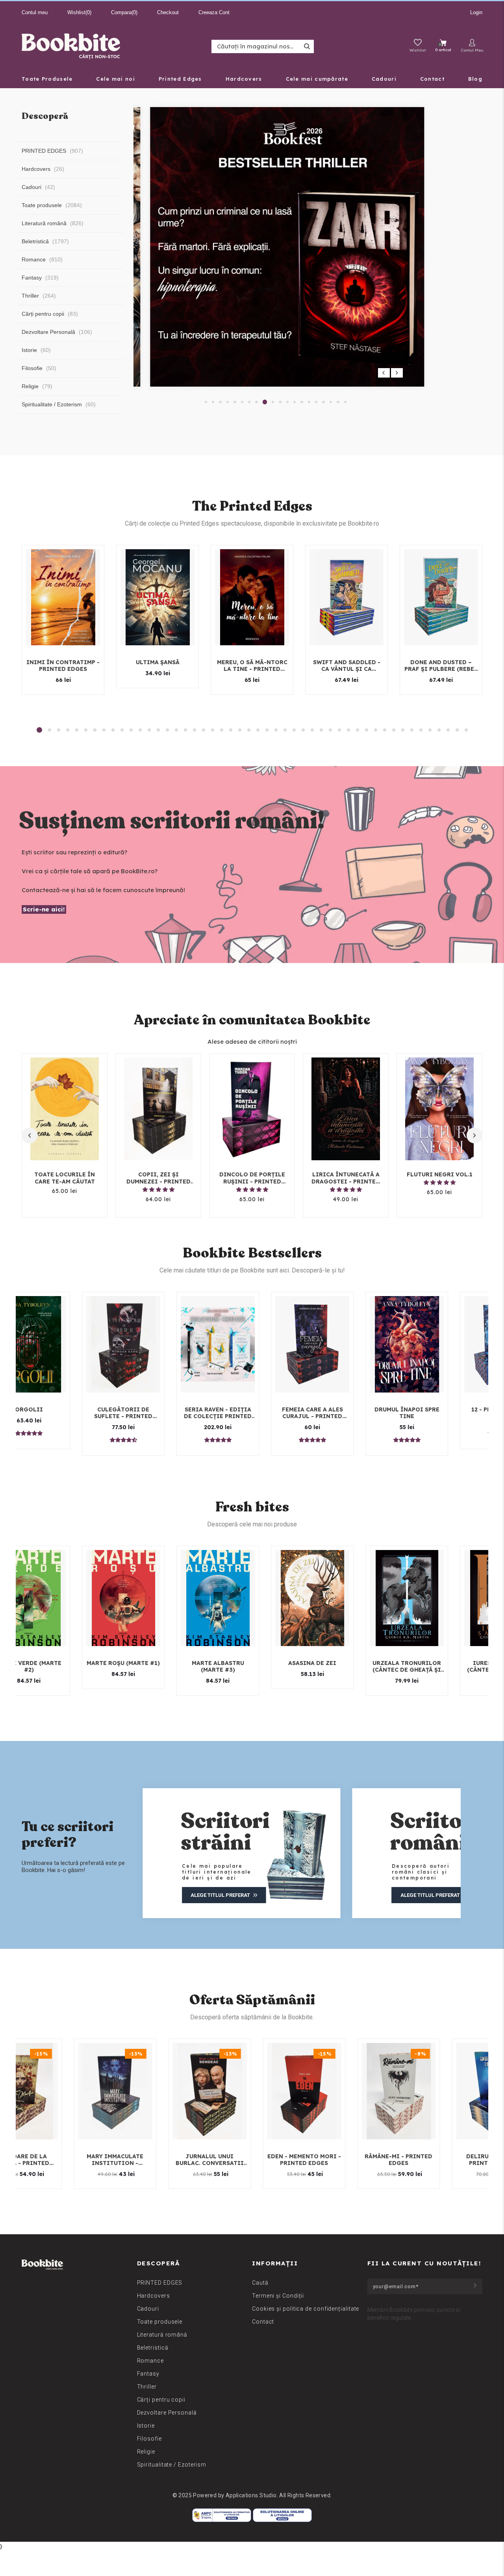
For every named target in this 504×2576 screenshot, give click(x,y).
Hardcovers (154, 2296)
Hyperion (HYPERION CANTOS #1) (431, 1667)
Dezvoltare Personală (167, 2413)
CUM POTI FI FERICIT (331, 2157)
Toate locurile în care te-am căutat (65, 1178)
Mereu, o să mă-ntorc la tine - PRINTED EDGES (252, 666)
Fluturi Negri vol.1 (440, 1174)
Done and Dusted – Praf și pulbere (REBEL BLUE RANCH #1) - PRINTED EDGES (441, 666)
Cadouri (148, 2309)
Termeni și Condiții (278, 2296)
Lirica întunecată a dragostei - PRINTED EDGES (346, 1178)
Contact (263, 2322)
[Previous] (384, 373)
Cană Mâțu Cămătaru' (53, 1410)
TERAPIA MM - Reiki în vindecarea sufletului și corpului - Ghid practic (431, 1413)
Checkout (168, 12)
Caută (260, 2283)
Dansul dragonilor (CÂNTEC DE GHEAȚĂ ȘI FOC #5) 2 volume (242, 1667)
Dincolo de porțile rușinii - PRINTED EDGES (252, 1178)
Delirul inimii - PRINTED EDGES (142, 2160)
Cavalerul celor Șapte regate (337, 1667)
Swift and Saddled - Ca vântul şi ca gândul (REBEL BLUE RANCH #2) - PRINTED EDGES (347, 666)
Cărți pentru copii (161, 2400)
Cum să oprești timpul (236, 2157)
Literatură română (162, 2335)
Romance (150, 2361)
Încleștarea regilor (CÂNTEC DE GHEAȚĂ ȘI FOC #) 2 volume (53, 1667)
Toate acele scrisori (148, 1410)
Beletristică (153, 2348)
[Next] (397, 373)
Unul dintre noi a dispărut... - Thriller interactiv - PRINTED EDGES (337, 1413)
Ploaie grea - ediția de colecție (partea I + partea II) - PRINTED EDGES (242, 1413)
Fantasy (148, 2374)
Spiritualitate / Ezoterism (172, 2465)
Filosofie (149, 2439)
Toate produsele (160, 2322)
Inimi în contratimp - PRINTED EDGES (63, 666)
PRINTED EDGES (160, 2283)
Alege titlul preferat (300, 1895)
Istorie (146, 2426)
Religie (146, 2452)
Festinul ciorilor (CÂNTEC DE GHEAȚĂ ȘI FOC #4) (148, 1667)
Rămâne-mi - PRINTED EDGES (47, 2160)
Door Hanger (425, 2157)
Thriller (147, 2387)
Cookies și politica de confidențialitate (306, 2309)
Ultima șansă (158, 662)
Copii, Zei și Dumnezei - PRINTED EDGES (158, 1178)
